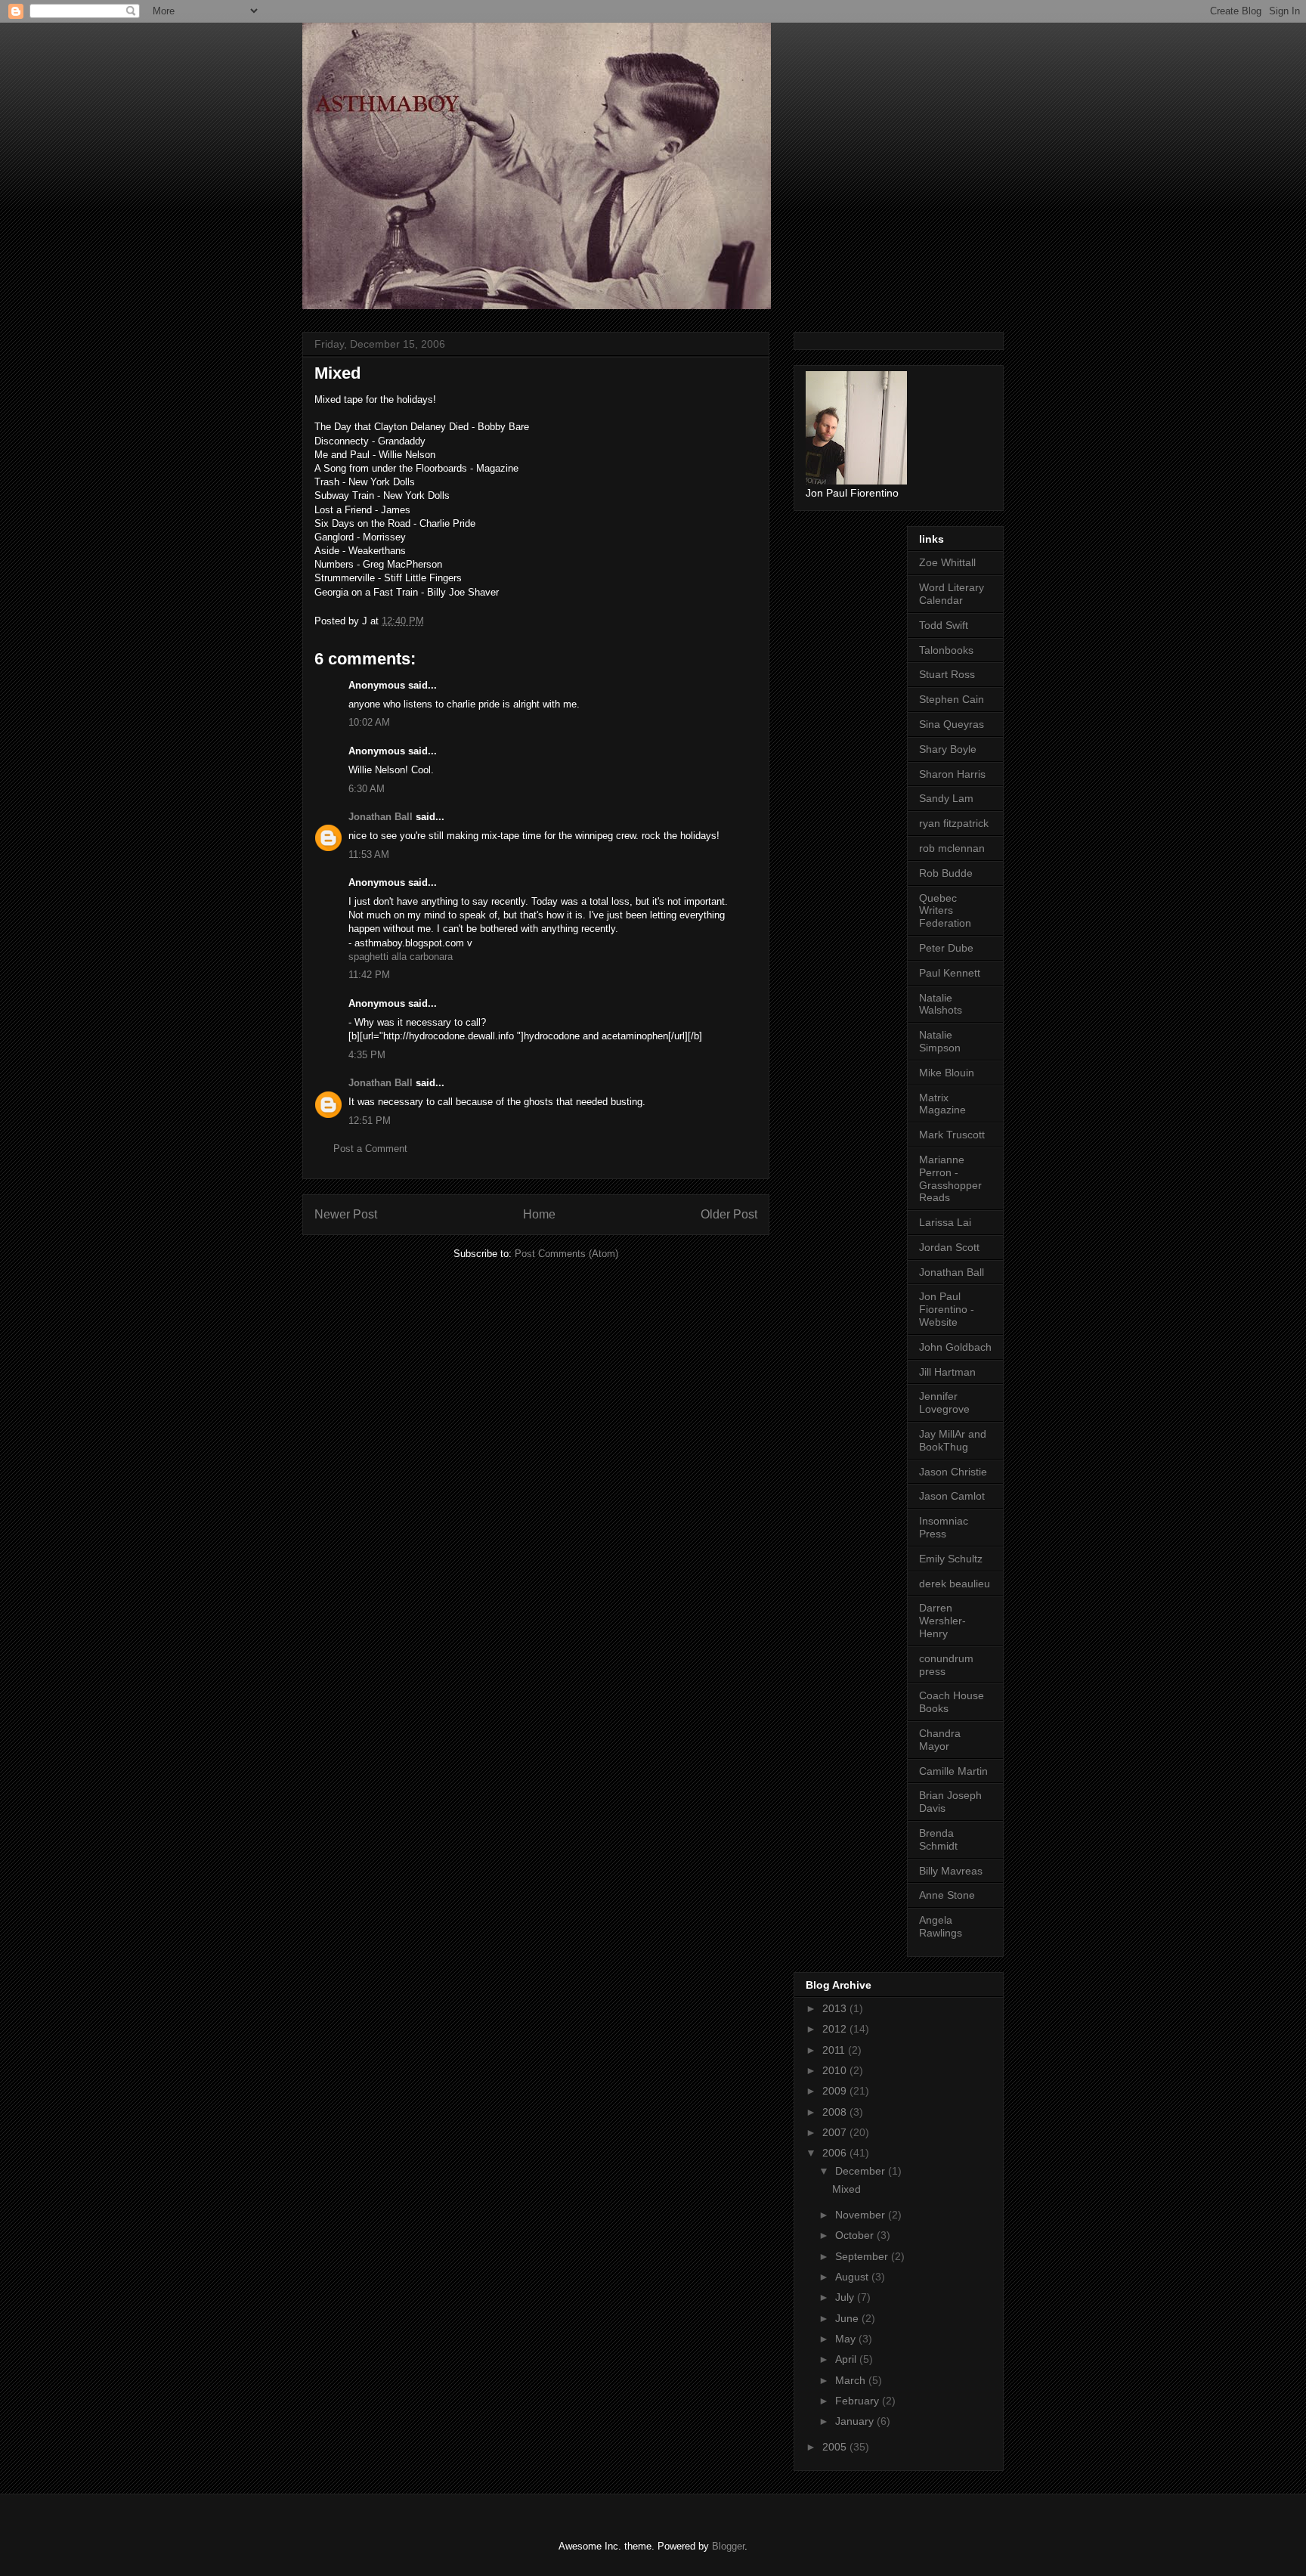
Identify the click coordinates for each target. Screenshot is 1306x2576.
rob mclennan (952, 848)
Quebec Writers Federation (945, 911)
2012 (836, 2029)
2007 (836, 2132)
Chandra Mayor (940, 1740)
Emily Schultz (951, 1559)
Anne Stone (947, 1895)
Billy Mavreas (951, 1871)
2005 (836, 2447)
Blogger (728, 2546)
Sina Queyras (952, 724)
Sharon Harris (952, 774)
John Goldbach (955, 1347)
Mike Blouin (947, 1073)
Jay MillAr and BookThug (953, 1440)
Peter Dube (946, 948)
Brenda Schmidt (938, 1839)
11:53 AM (369, 855)
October (856, 2235)
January (856, 2421)
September (863, 2256)
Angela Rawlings (941, 1926)
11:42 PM (369, 975)
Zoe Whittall (947, 562)
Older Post (729, 1214)
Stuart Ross (947, 674)
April (847, 2359)
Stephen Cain (952, 699)
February (859, 2401)
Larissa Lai (945, 1222)
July (846, 2297)
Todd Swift (944, 625)
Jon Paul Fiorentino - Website (947, 1309)
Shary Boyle (948, 749)
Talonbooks (946, 650)
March (852, 2380)
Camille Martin (953, 1771)
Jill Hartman (947, 1372)
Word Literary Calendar (952, 594)
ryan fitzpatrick (954, 823)
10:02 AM (369, 722)
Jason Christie (953, 1472)
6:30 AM (367, 789)
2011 (835, 2050)
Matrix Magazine (942, 1104)
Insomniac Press (944, 1527)
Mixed (846, 2189)
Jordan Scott (949, 1247)
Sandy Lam (946, 798)
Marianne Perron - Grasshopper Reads (950, 1178)
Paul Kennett (950, 973)
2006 (836, 2153)
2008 (836, 2112)
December (862, 2171)
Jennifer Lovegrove (944, 1403)
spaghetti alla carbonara (401, 957)
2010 (836, 2070)
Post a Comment (370, 1149)
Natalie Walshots (941, 1004)
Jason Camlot (952, 1496)
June (848, 2318)
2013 (836, 2008)
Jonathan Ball (381, 817)
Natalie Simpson (940, 1041)
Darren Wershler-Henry (942, 1621)
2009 (836, 2091)
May (847, 2339)
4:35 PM (367, 1055)
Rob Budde (946, 873)
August (853, 2277)
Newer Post (346, 1214)
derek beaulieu (955, 1584)
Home (539, 1214)
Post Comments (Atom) (566, 1254)
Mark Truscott (952, 1135)
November (862, 2215)
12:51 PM (370, 1121)
